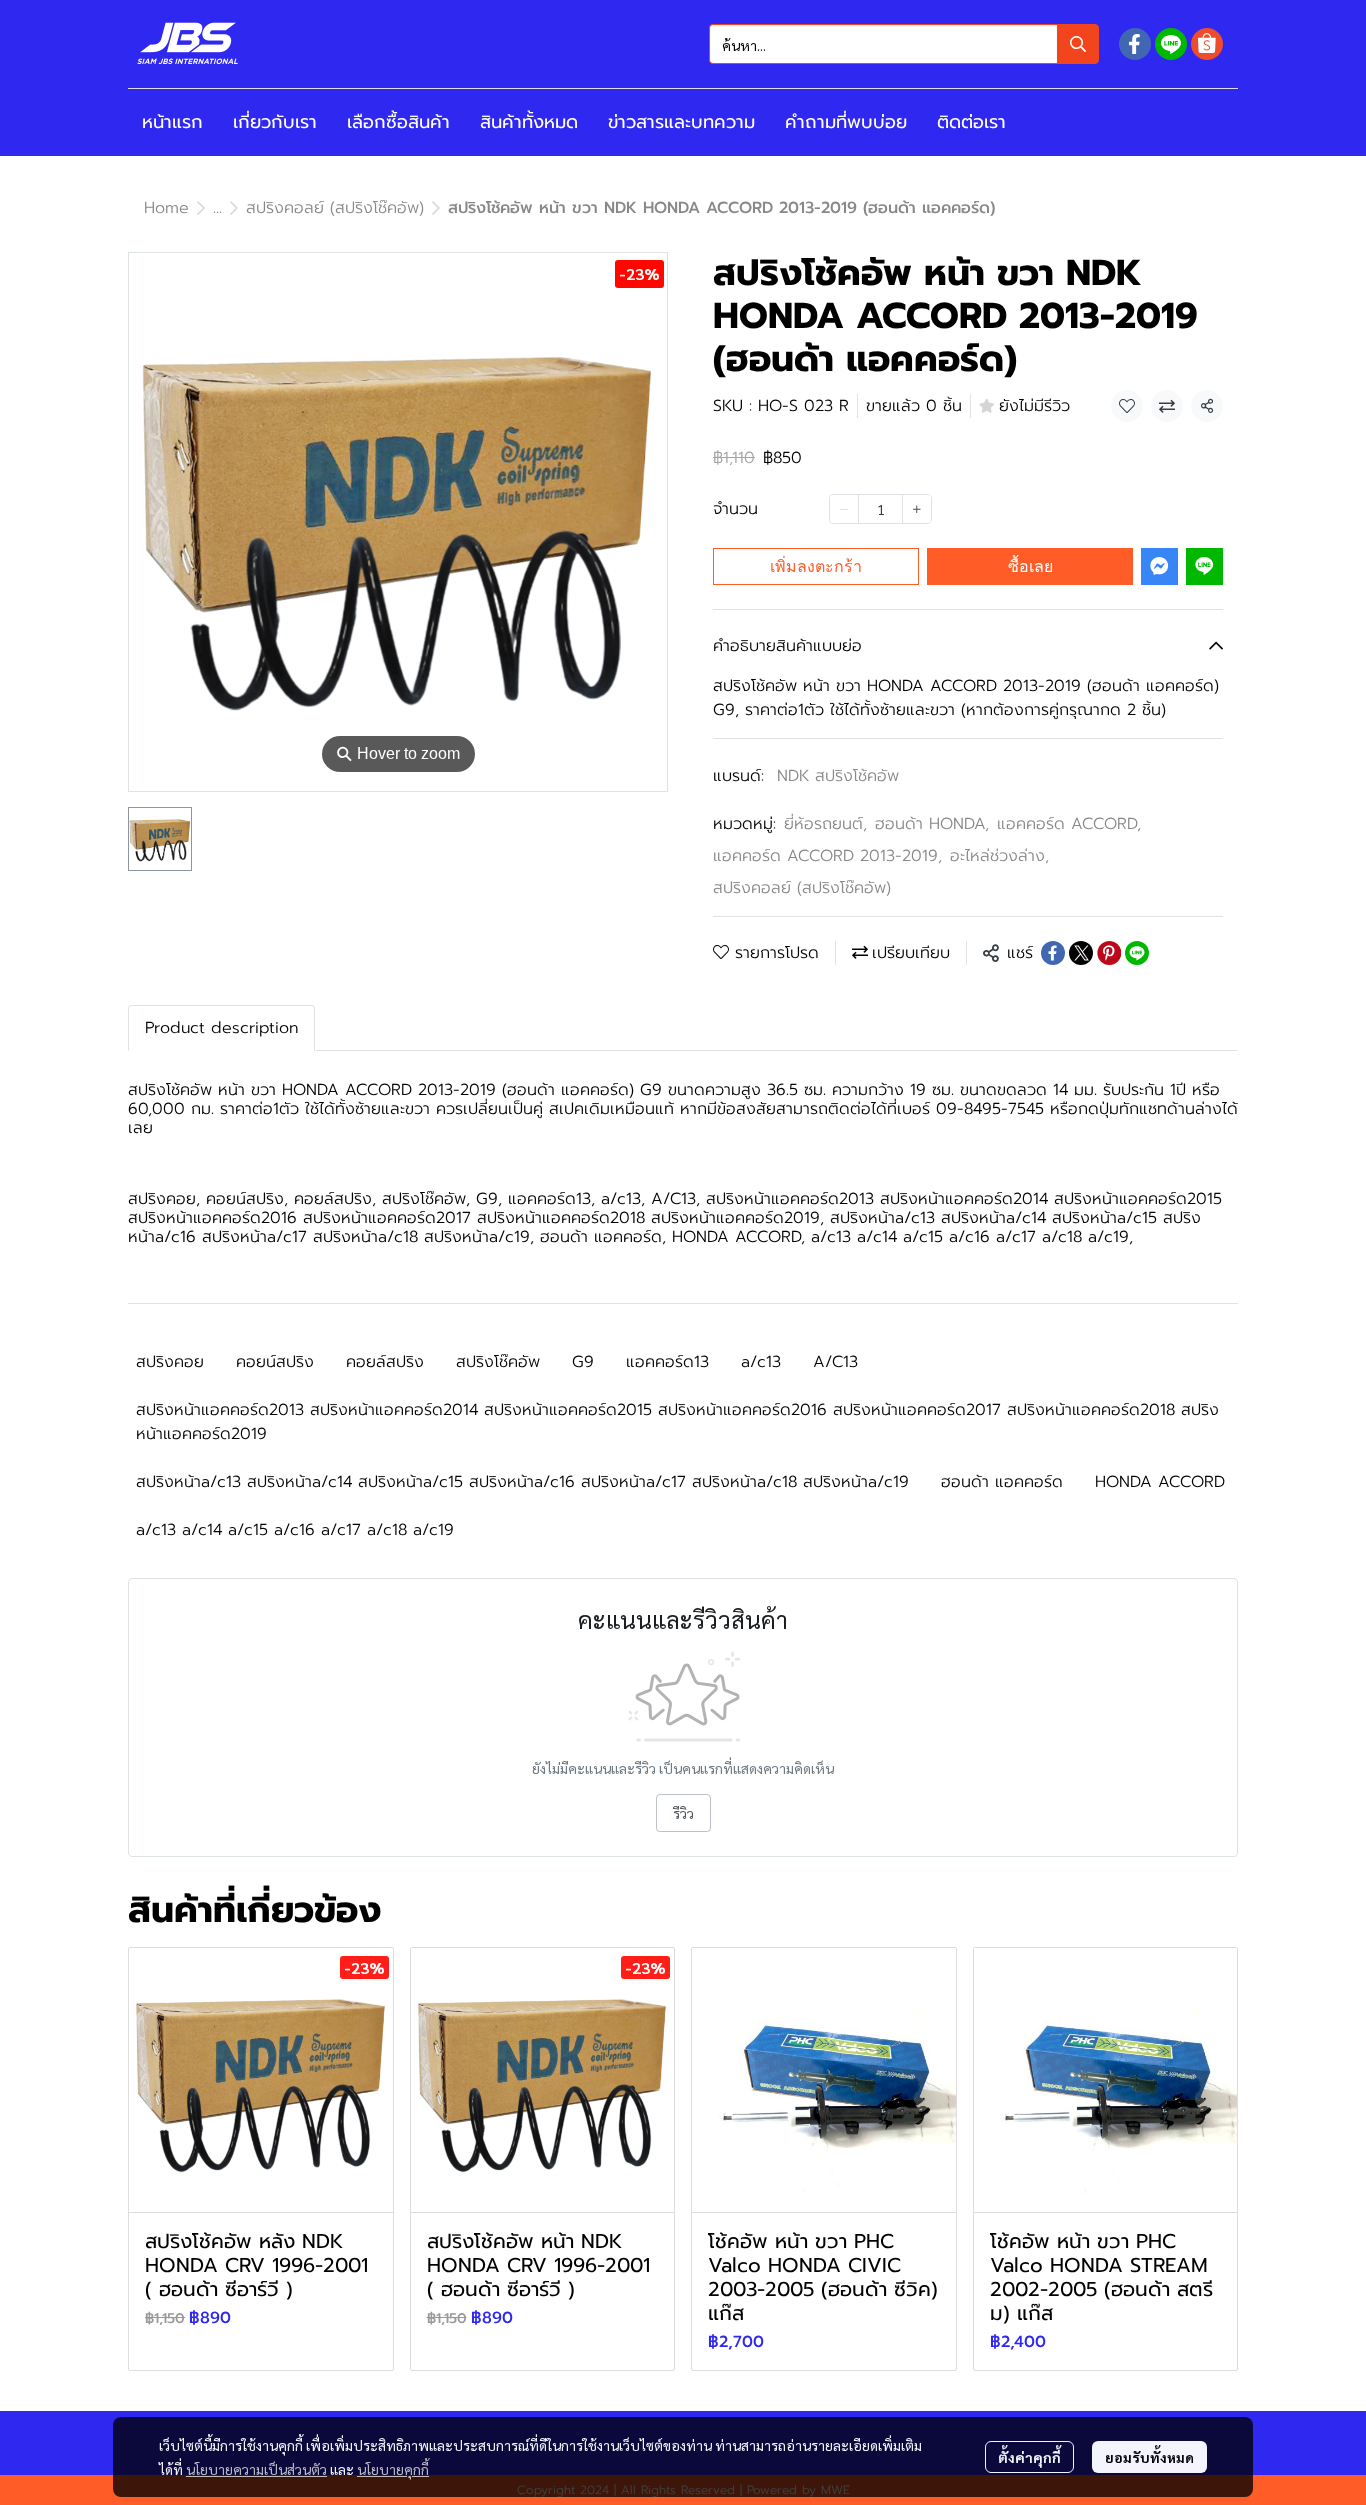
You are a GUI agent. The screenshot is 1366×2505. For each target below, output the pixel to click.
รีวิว (683, 1813)
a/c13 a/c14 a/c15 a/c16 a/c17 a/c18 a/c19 (295, 1530)
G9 (583, 1362)
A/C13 (835, 1362)
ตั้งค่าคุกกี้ (1029, 2457)
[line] (1171, 44)
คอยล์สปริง (385, 1362)
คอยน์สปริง (275, 1362)
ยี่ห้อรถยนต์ (825, 824)
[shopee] (1207, 44)
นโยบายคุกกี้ (393, 2469)
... (217, 208)
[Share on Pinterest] (1109, 953)
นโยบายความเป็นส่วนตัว (256, 2469)
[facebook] (1135, 44)
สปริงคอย (170, 1362)
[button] (904, 44)
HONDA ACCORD (1160, 1482)
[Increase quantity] (917, 509)
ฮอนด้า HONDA (932, 824)
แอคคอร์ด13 (667, 1362)
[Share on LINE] (1137, 953)
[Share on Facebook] (1053, 953)
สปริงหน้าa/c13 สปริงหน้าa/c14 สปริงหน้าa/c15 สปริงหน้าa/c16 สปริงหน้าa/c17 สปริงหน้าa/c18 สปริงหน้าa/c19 (522, 1482)
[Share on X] (1081, 953)
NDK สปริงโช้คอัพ (838, 776)
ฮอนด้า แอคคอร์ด (1002, 1482)
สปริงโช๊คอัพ (498, 1362)
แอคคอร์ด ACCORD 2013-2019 (827, 856)
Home (166, 208)
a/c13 (761, 1362)
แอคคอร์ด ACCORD (1069, 824)
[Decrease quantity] (844, 509)
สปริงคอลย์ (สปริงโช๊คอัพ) (335, 208)
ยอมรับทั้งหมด (1149, 2457)
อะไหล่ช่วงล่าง (999, 856)
